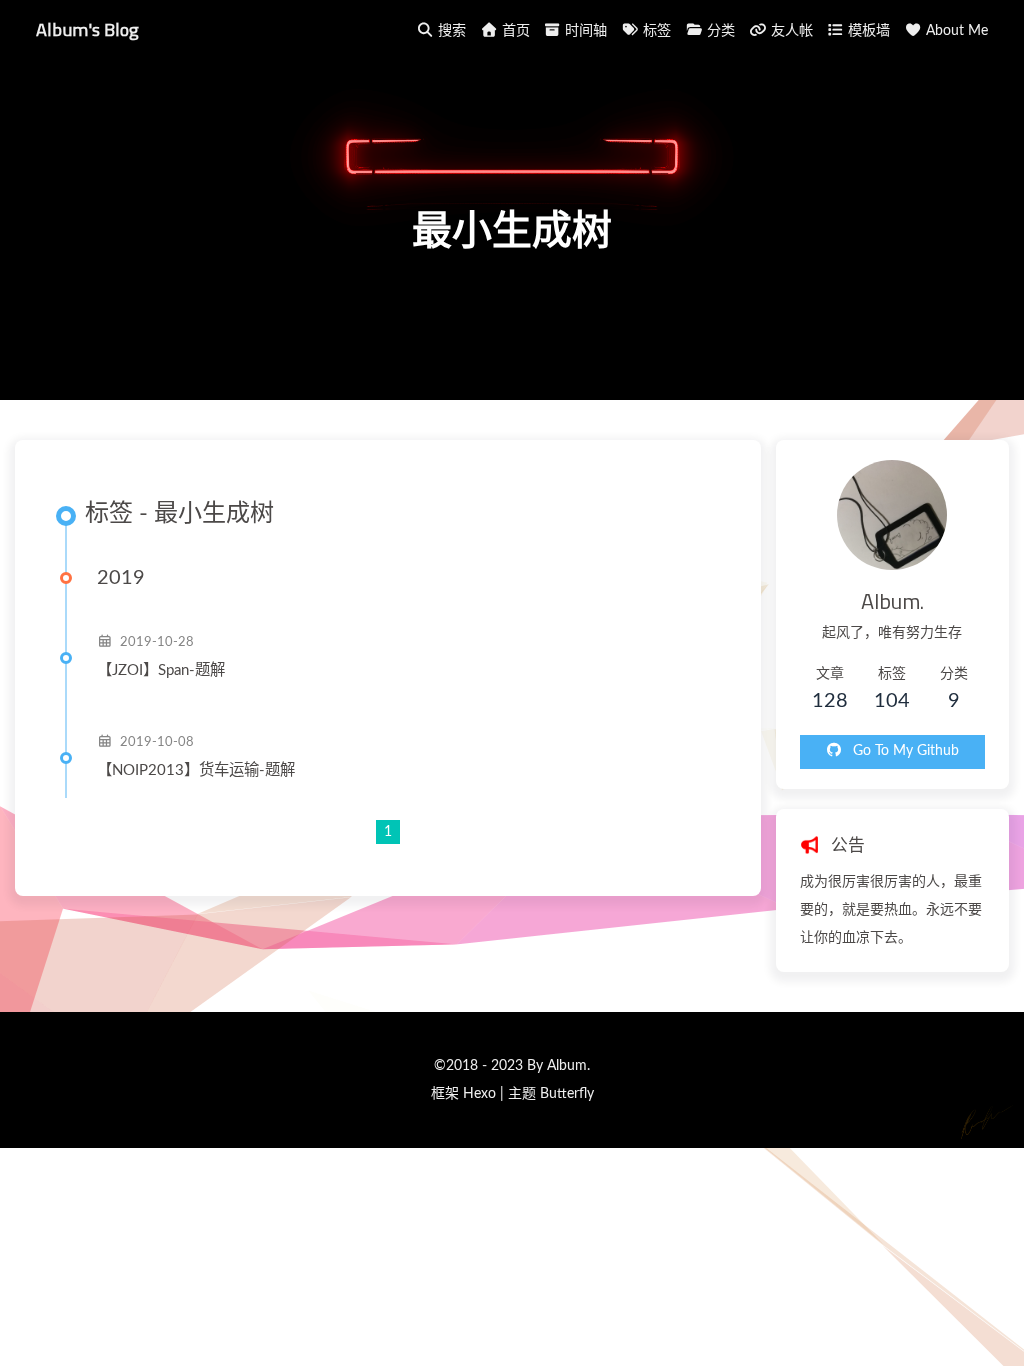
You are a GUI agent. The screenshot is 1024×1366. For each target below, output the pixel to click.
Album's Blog (87, 29)
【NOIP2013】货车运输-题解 (196, 770)
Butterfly (567, 1094)
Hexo (479, 1094)
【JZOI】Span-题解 (161, 670)
